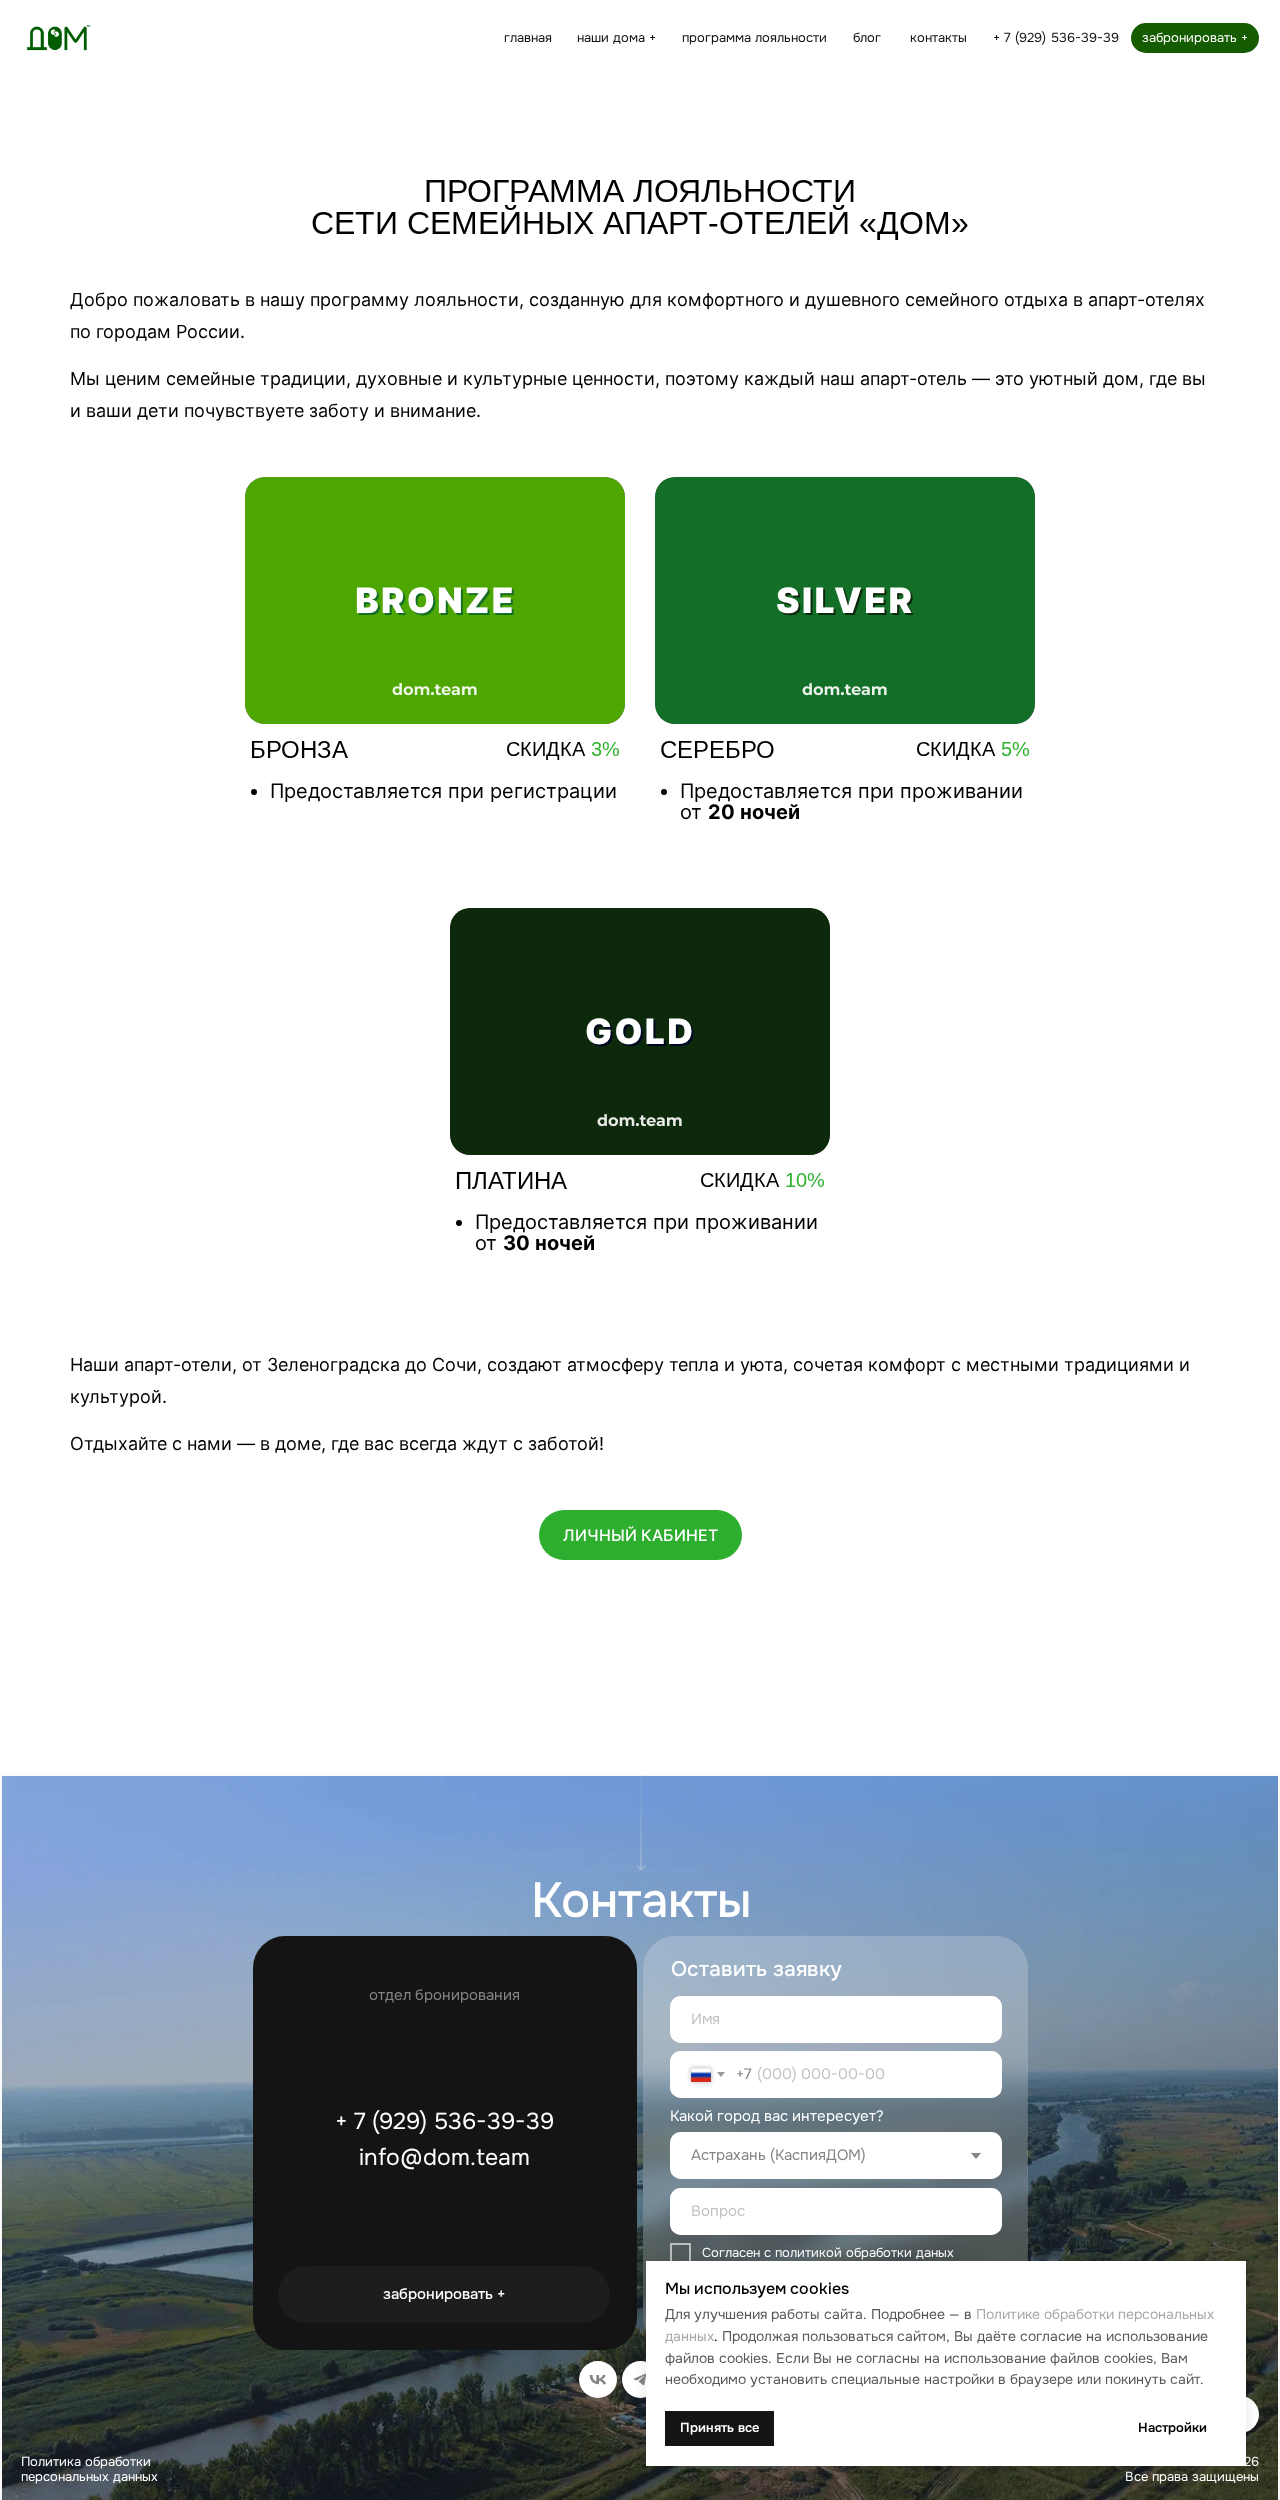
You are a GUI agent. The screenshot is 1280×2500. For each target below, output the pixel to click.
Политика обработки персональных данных (89, 2469)
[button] (617, 38)
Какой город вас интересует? (777, 2116)
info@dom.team (444, 2157)
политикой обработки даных (864, 2253)
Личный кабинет (640, 1535)
